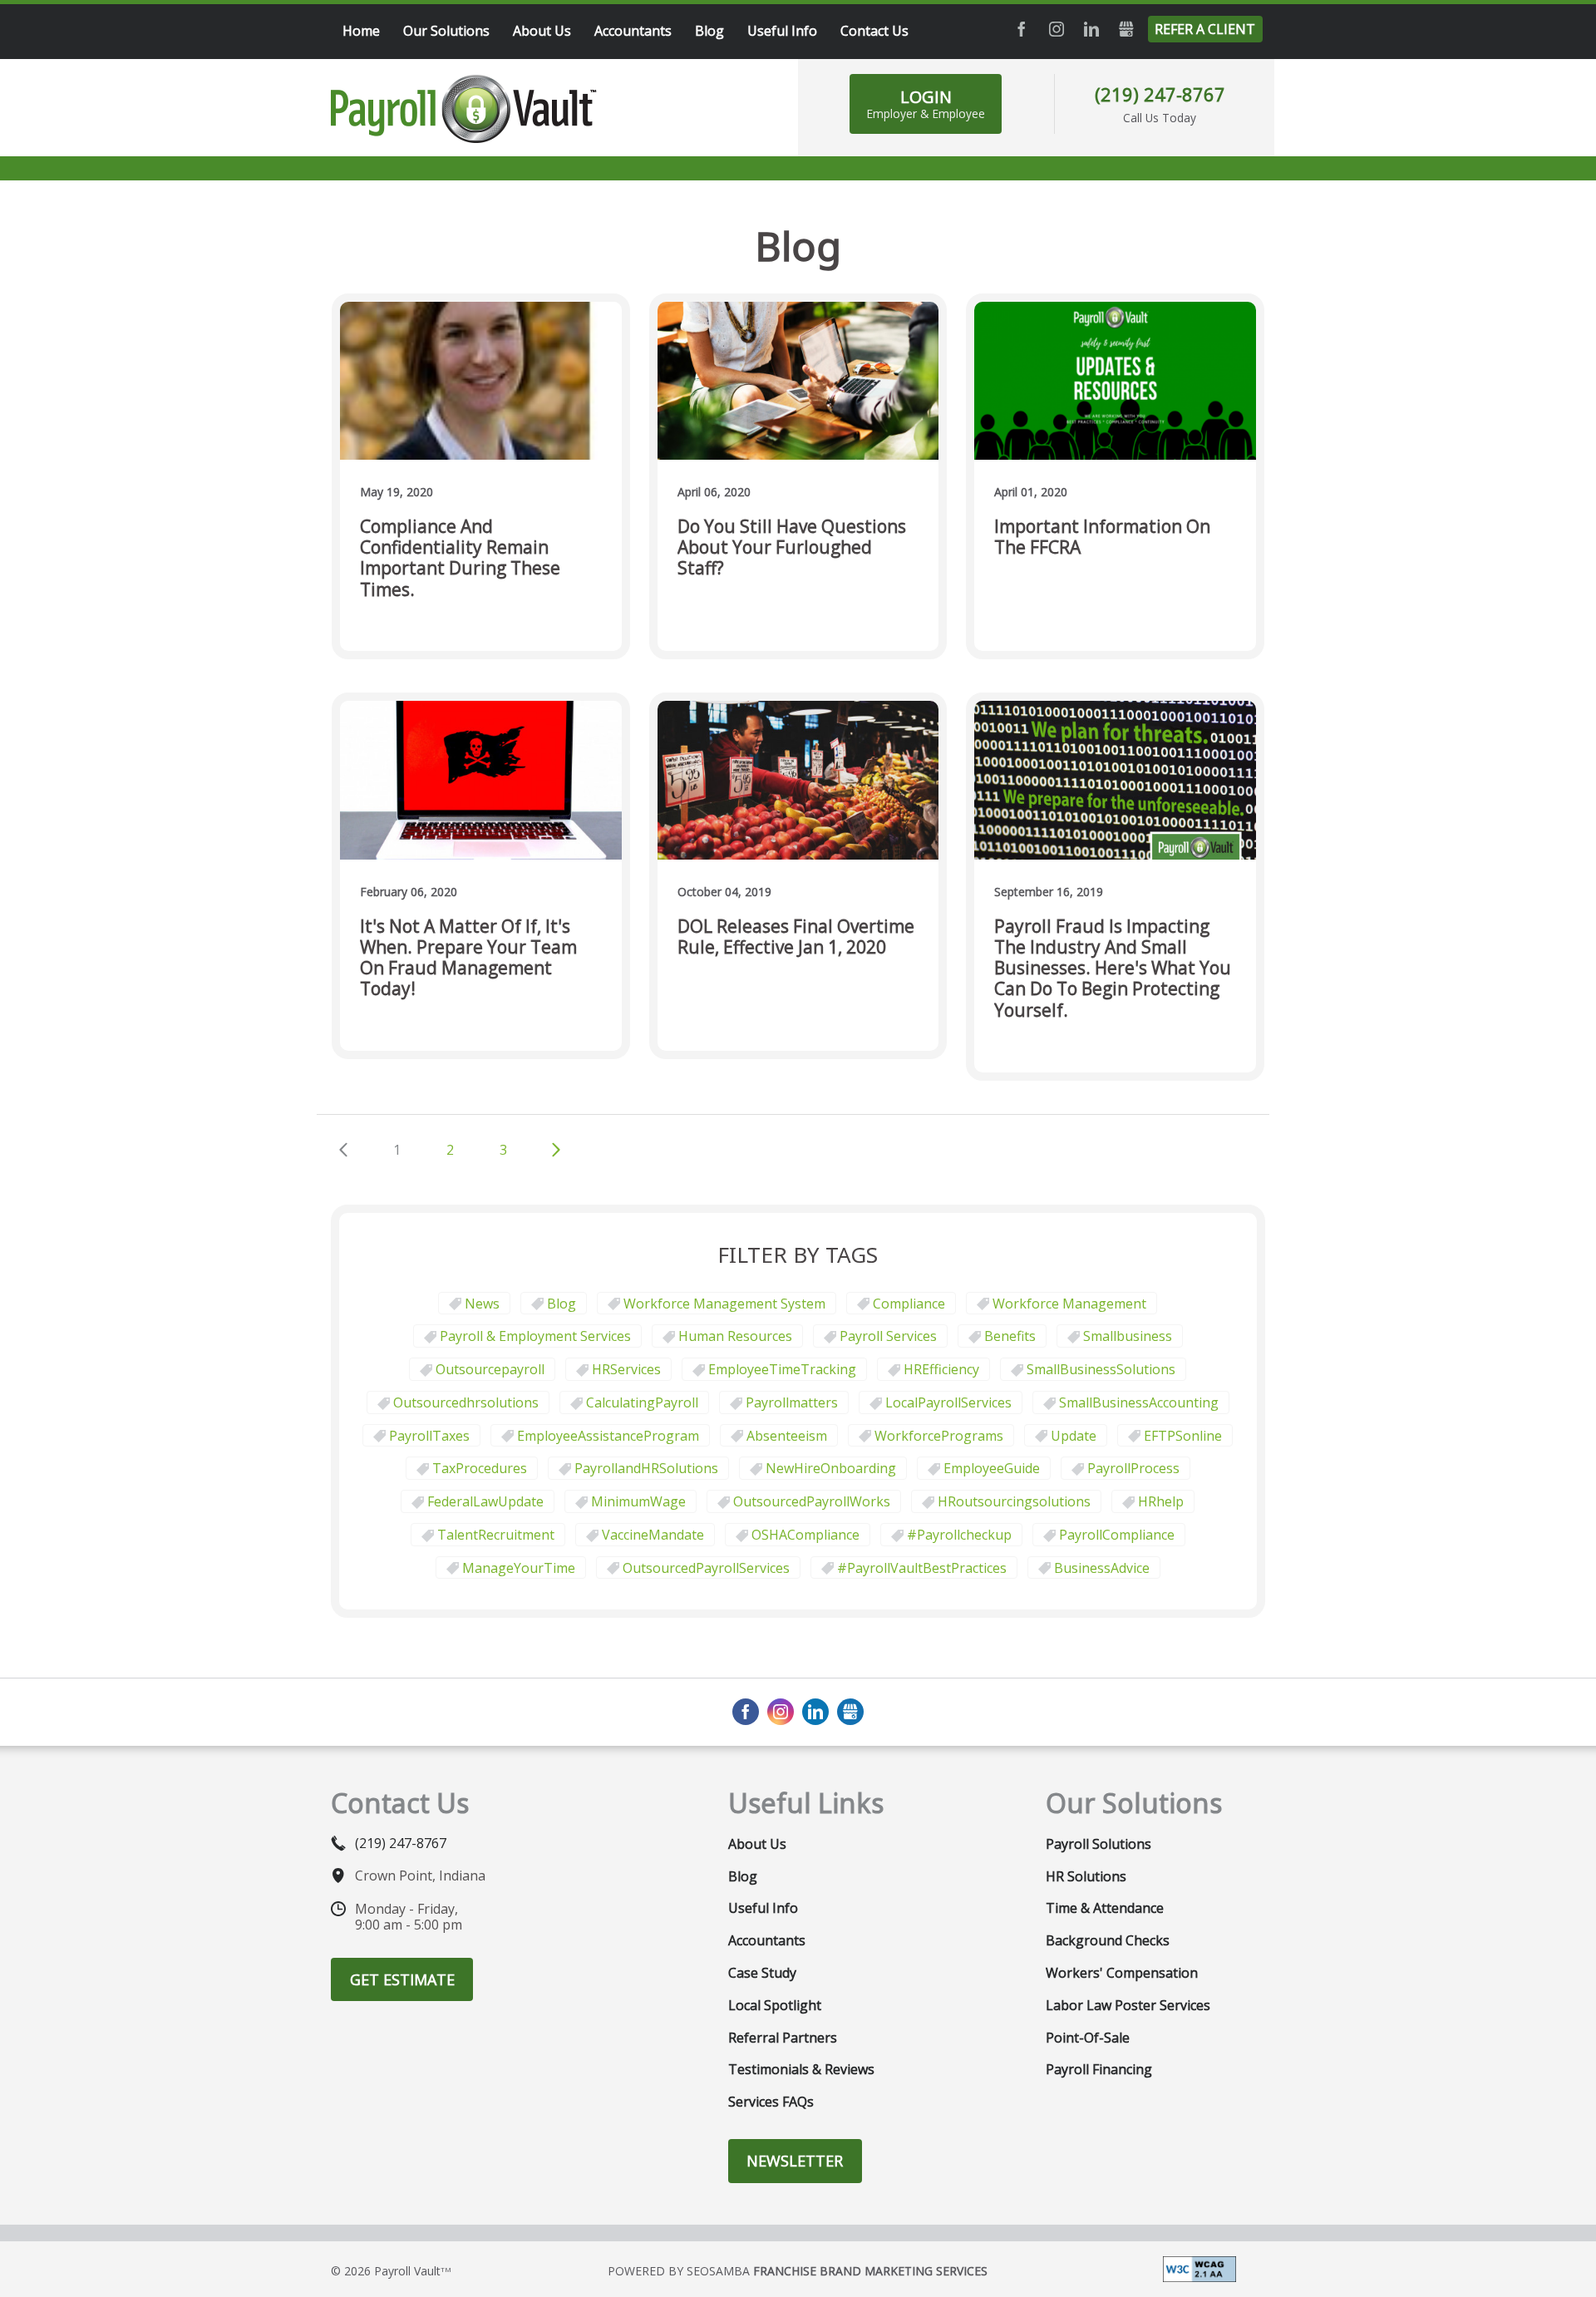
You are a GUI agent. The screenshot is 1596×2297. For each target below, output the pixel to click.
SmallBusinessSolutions (1101, 1369)
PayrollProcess (1133, 1468)
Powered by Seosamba (798, 2271)
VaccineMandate (653, 1535)
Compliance (909, 1304)
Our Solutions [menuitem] (446, 31)
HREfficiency (941, 1369)
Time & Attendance (1105, 1908)
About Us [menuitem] (542, 31)
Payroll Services (888, 1336)
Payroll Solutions (1098, 1844)
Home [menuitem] (361, 31)
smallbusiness (1128, 1336)
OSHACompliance (805, 1535)
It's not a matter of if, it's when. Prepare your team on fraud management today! (468, 958)
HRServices (626, 1369)
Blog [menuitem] (709, 31)
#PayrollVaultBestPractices (922, 1568)
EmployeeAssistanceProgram (608, 1436)
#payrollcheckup (959, 1535)
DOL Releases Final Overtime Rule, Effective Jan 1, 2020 (796, 937)
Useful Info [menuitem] (782, 31)
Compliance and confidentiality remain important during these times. (460, 558)
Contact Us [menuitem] (874, 31)
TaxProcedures (480, 1468)
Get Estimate (402, 1979)
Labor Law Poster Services (1128, 2005)
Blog (562, 1304)
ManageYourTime (519, 1568)
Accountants (767, 1940)
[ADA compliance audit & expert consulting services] (1199, 2268)
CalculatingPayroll (642, 1402)
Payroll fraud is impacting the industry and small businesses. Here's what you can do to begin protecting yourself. (1113, 969)
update (1074, 1436)
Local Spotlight (775, 2005)
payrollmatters (792, 1402)
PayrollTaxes (429, 1436)
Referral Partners (783, 2038)
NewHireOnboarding (831, 1468)
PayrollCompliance (1117, 1535)
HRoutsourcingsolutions (1014, 1501)
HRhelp (1161, 1501)
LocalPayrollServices (948, 1402)
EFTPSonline (1183, 1436)
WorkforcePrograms (939, 1436)
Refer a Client (1205, 29)
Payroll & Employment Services (535, 1336)
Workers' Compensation (1122, 1973)
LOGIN (926, 104)
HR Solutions (1086, 1876)
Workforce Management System (724, 1304)
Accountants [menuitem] (633, 31)
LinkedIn (1091, 29)
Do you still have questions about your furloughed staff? (792, 548)
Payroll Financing (1099, 2069)
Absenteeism (787, 1436)
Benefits (1010, 1336)
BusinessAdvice (1102, 1568)
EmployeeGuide (992, 1468)
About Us (757, 1844)
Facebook (1022, 29)
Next (556, 1150)
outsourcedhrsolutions (466, 1402)
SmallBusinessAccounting (1139, 1402)
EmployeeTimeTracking (782, 1369)
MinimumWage (638, 1501)
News (482, 1304)
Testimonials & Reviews (801, 2069)
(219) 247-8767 (1160, 94)
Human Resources (735, 1336)
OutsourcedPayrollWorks (812, 1501)
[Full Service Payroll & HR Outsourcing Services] (464, 109)
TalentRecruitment (496, 1535)
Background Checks (1108, 1940)
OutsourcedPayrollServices (706, 1568)
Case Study (762, 1973)
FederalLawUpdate (485, 1501)
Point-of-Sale (1088, 2038)
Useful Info (763, 1908)
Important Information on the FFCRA (1102, 537)
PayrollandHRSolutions (646, 1468)
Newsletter (795, 2161)
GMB (1126, 29)
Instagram (1057, 29)
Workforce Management (1069, 1304)
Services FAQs (771, 2102)
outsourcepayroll (490, 1369)
